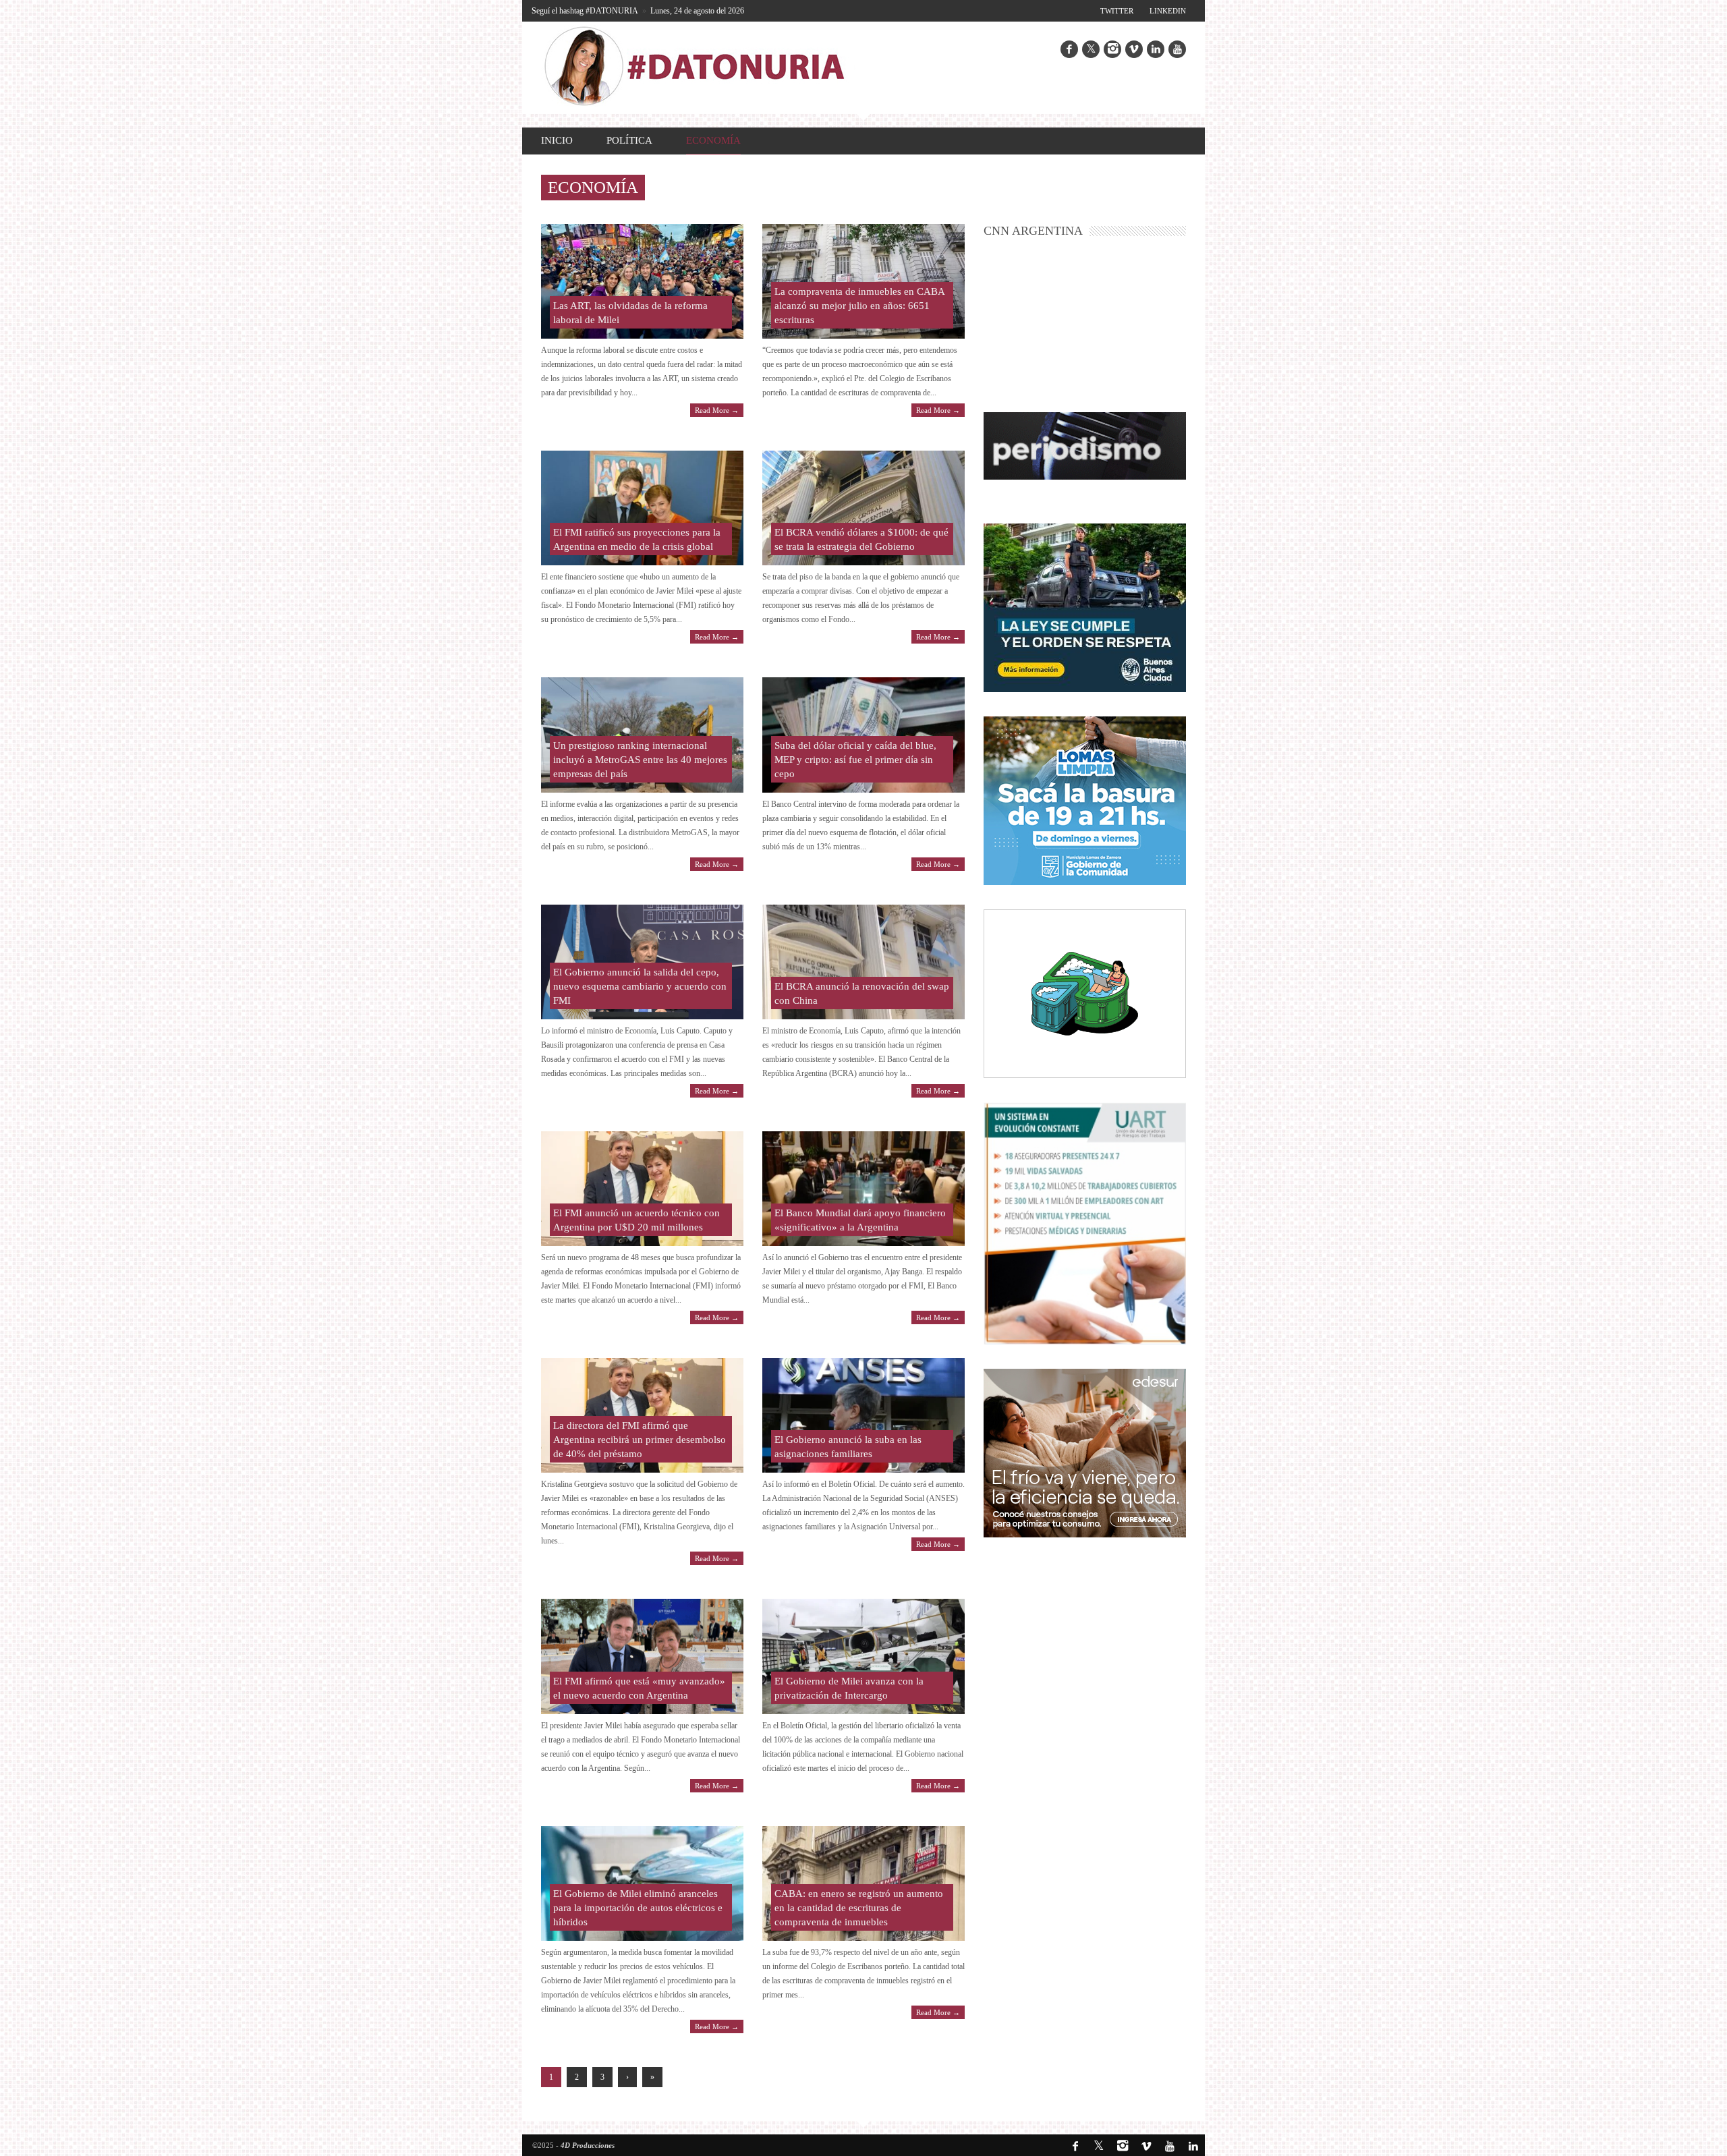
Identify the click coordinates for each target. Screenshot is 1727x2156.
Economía (713, 140)
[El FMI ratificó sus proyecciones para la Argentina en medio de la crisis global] (642, 508)
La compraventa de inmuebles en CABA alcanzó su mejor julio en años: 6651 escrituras (859, 306)
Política (629, 140)
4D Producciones (588, 2145)
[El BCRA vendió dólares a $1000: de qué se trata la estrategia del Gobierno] (863, 508)
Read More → (717, 410)
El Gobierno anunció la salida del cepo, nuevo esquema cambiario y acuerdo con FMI (640, 986)
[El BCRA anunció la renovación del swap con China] (863, 962)
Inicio (557, 140)
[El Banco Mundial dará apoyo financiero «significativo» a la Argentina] (863, 1189)
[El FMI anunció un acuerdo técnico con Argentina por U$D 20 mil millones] (642, 1189)
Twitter (1117, 11)
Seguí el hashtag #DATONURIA (585, 11)
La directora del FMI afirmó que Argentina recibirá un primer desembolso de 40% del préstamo (640, 1440)
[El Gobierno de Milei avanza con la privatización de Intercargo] (863, 1656)
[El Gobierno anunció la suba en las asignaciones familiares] (863, 1415)
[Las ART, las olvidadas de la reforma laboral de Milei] (642, 281)
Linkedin (1168, 11)
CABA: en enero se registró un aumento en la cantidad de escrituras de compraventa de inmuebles (859, 1908)
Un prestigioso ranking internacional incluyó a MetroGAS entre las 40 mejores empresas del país (640, 760)
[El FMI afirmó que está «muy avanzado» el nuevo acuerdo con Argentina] (642, 1656)
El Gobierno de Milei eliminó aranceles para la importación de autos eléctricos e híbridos (638, 1908)
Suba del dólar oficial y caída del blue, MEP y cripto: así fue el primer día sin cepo (855, 760)
